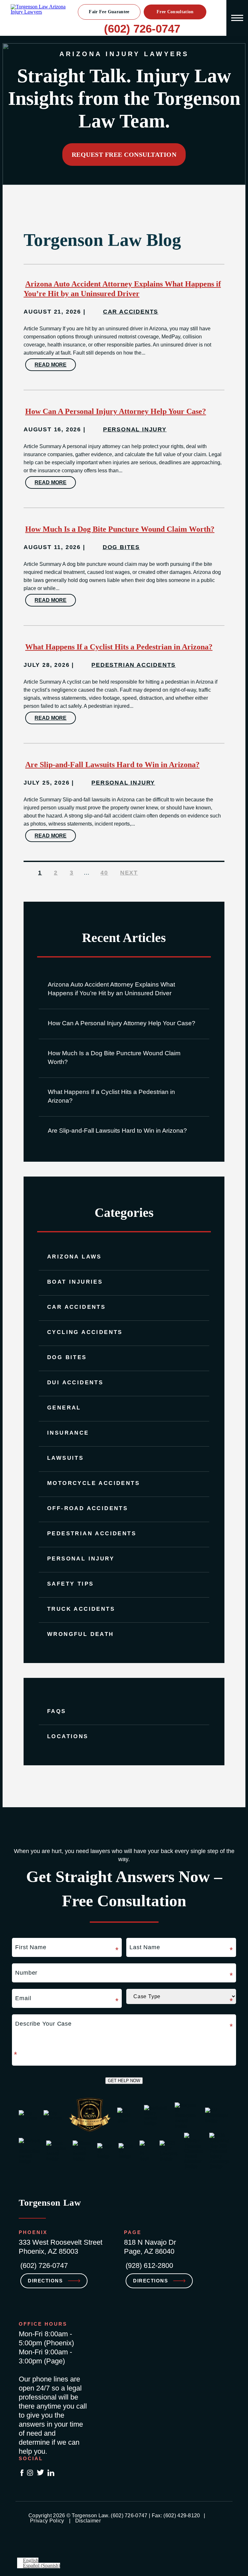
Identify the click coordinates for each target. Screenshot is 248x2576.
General (64, 1408)
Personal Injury (81, 1559)
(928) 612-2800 (149, 2265)
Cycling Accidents (85, 1332)
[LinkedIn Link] (51, 2473)
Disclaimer (88, 2521)
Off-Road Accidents (88, 1508)
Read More (51, 365)
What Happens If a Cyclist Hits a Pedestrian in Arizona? (111, 1096)
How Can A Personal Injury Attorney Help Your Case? (122, 1023)
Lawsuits (65, 1458)
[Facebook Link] (22, 2473)
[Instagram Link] (30, 2473)
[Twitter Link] (40, 2473)
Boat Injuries (75, 1282)
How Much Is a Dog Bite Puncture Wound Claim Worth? (114, 1057)
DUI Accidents (75, 1383)
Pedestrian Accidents (92, 1534)
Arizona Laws (74, 1257)
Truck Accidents (81, 1609)
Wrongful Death (81, 1634)
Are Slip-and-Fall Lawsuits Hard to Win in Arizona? (117, 1131)
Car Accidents (76, 1307)
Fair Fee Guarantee (109, 12)
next (129, 873)
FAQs (57, 1711)
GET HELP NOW (124, 2081)
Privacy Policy (47, 2521)
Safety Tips (70, 1584)
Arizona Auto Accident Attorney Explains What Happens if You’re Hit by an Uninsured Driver (111, 989)
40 (104, 873)
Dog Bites (67, 1357)
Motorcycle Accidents (93, 1483)
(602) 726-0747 (142, 29)
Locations (68, 1736)
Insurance (68, 1433)
